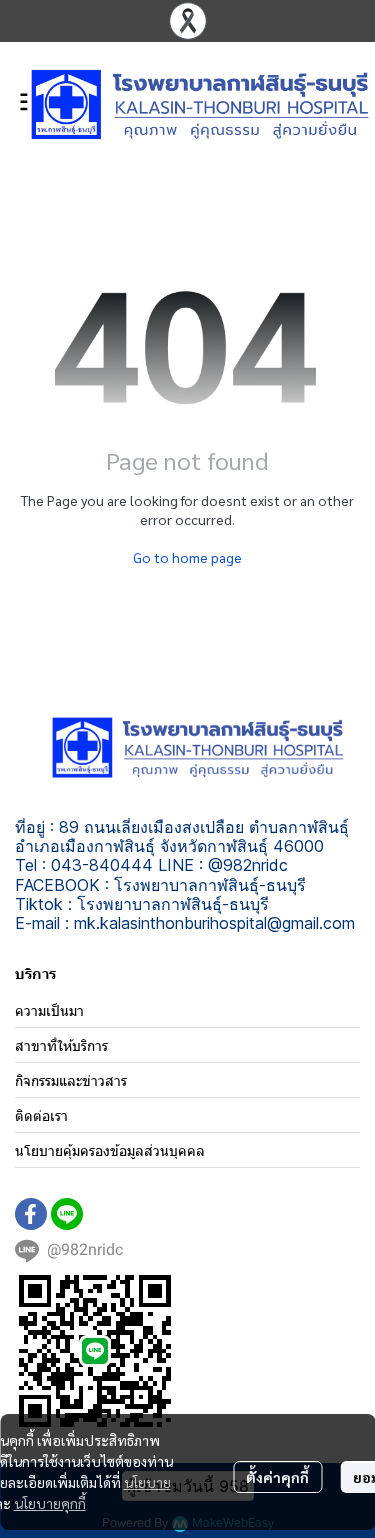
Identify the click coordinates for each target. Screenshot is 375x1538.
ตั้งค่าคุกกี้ (277, 1477)
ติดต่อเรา (41, 1115)
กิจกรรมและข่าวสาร (71, 1080)
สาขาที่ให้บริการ (61, 1045)
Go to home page (187, 557)
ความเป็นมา (49, 1010)
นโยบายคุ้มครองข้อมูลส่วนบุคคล (110, 1150)
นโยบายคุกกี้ (50, 1503)
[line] (67, 1214)
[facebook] (31, 1214)
